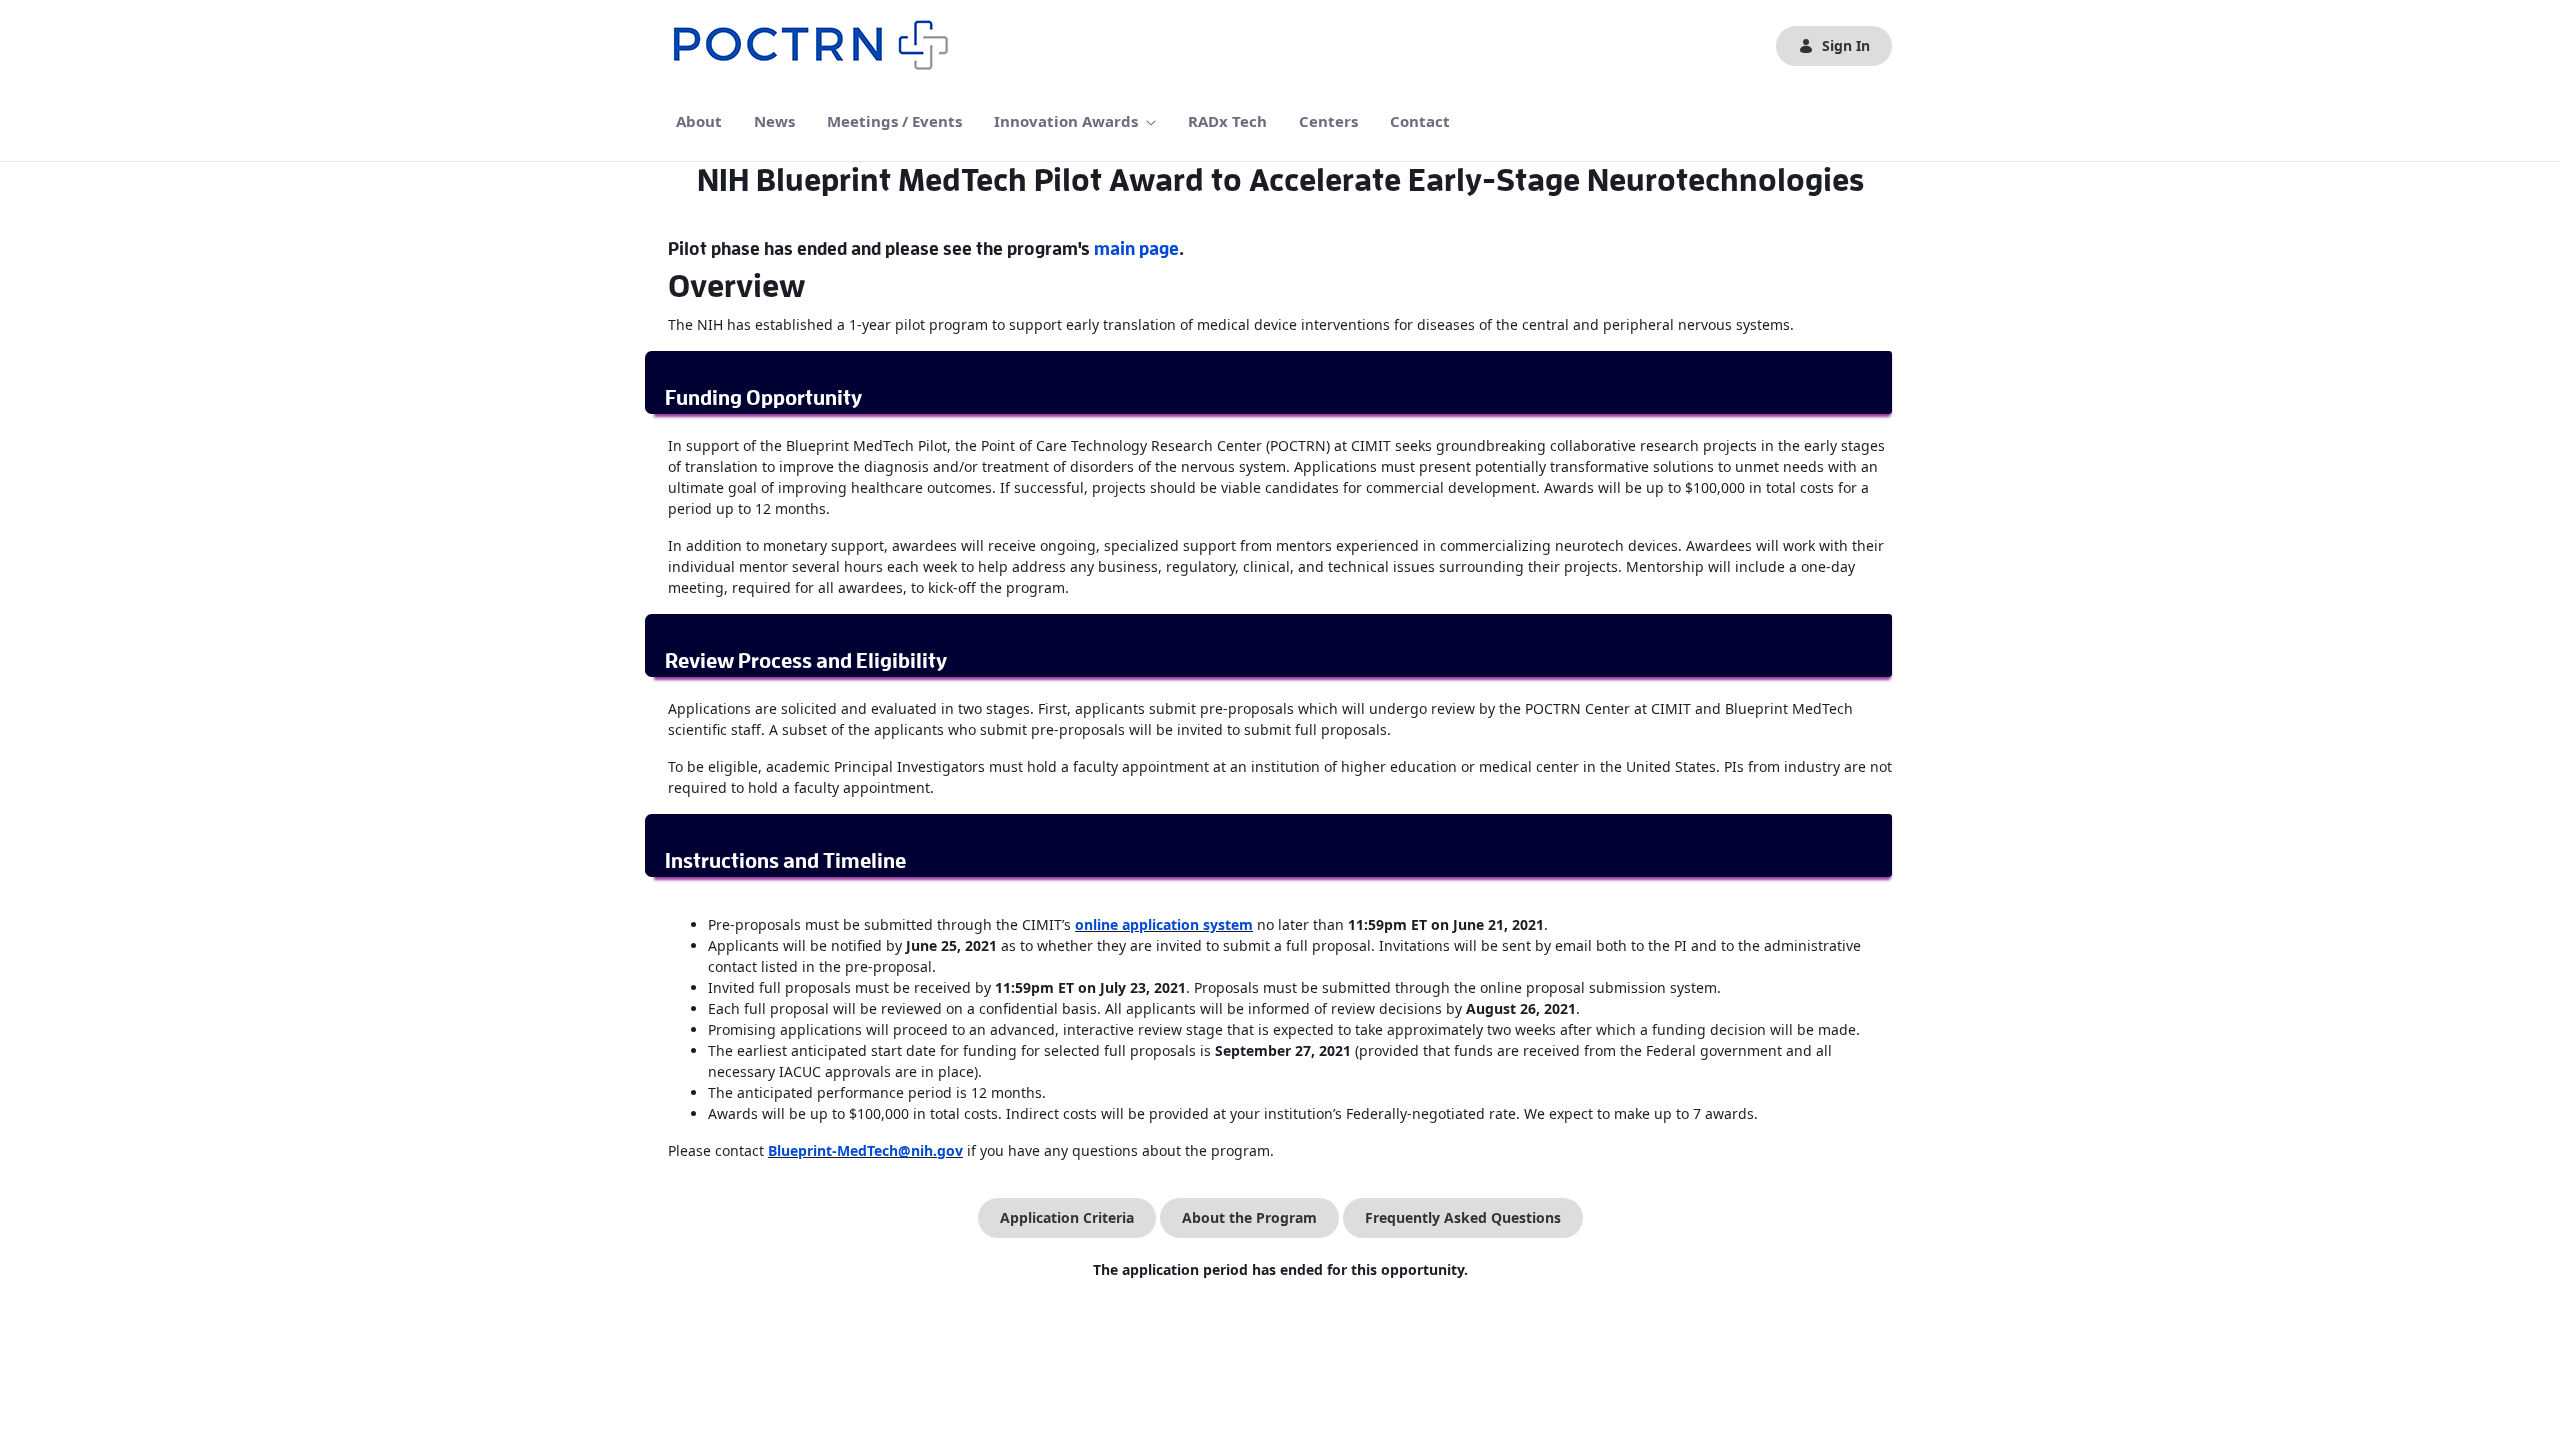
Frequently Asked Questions (1463, 1217)
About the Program (1249, 1217)
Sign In (1846, 45)
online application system (1164, 924)
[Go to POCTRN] (816, 46)
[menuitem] (699, 121)
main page (1136, 249)
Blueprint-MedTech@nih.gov (865, 1150)
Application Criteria (1067, 1217)
